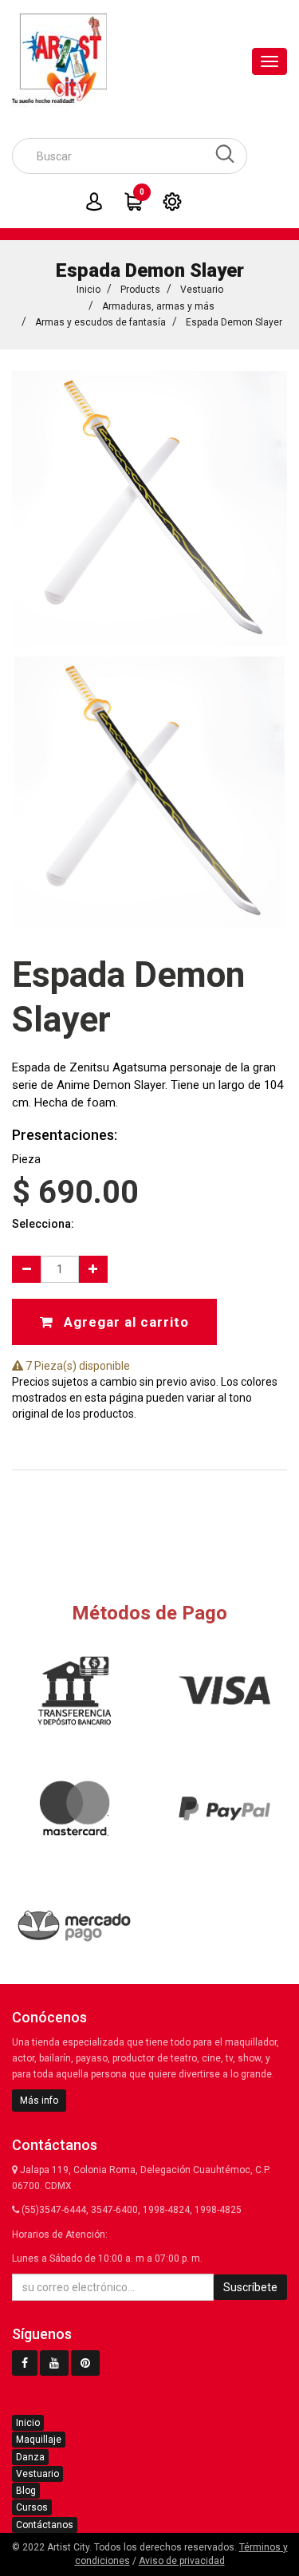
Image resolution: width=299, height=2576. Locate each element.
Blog (26, 2491)
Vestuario (202, 290)
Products (140, 290)
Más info (39, 2101)
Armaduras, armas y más (158, 306)
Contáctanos (45, 2525)
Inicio (89, 290)
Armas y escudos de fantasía (100, 322)
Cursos (32, 2507)
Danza (30, 2457)
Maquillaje (39, 2440)
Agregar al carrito (124, 1322)
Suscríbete (250, 2287)
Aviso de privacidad (182, 2561)
